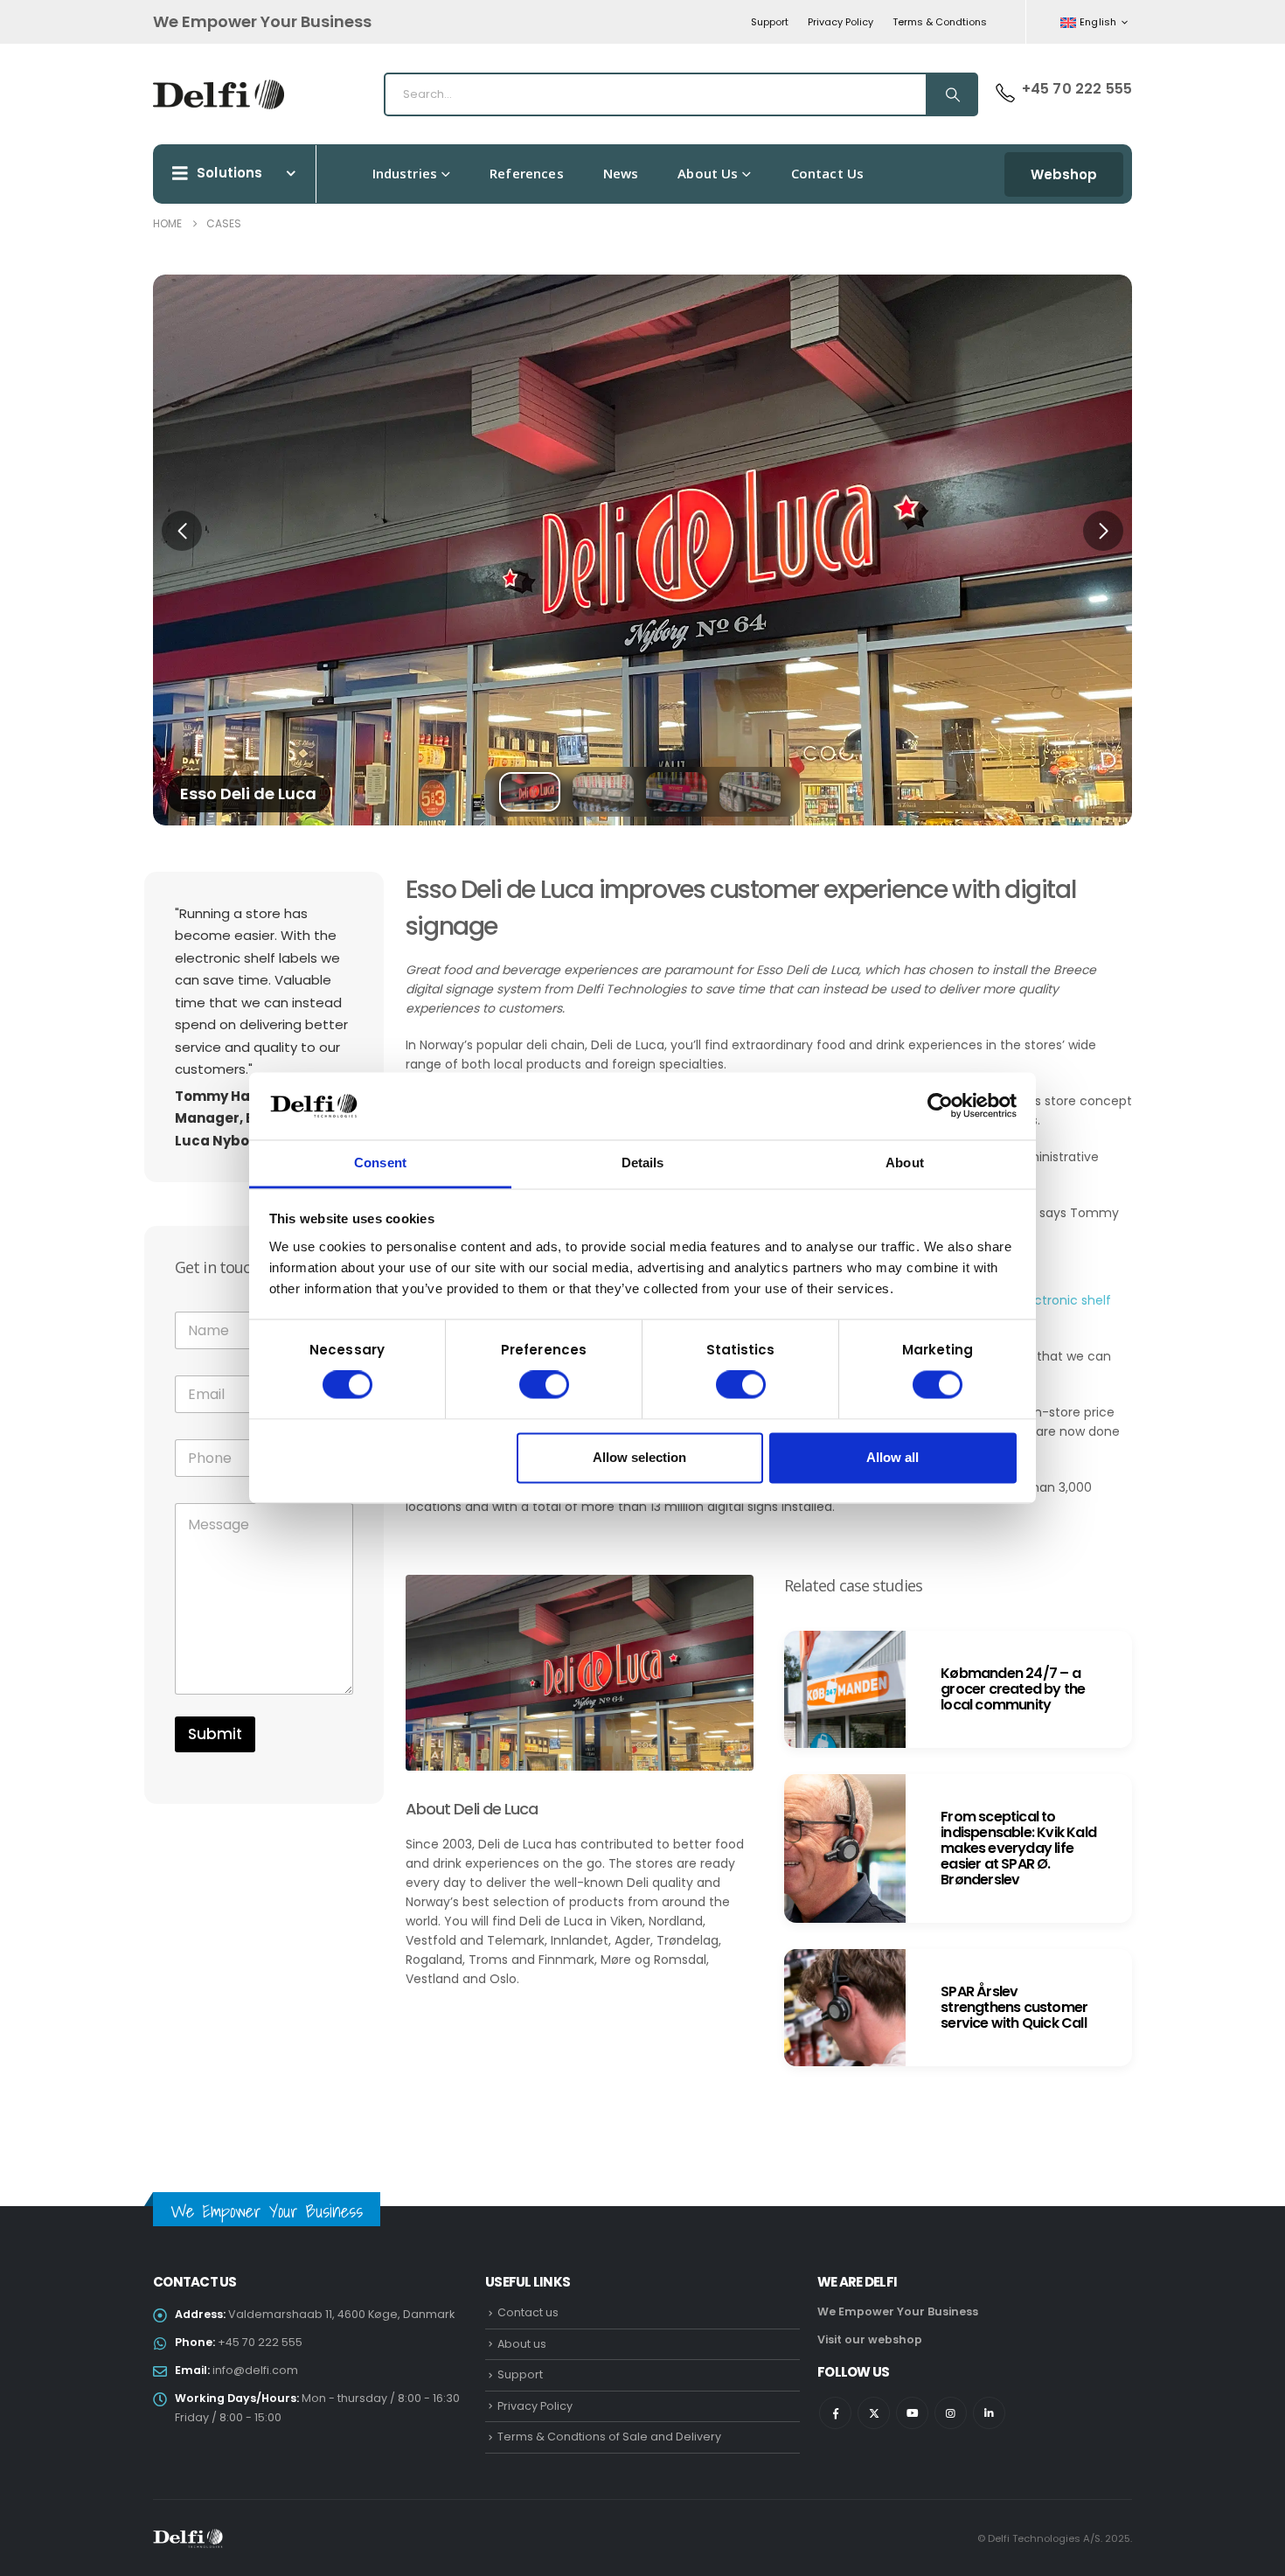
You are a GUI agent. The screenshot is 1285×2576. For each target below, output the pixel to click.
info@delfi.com (255, 2370)
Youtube (912, 2413)
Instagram (951, 2413)
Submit (215, 1734)
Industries (405, 173)
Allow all (893, 1457)
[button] (182, 531)
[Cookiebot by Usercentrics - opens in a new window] (940, 1106)
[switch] (544, 1385)
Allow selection (639, 1457)
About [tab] (905, 1163)
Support (770, 22)
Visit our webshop (870, 2339)
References (527, 173)
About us (708, 173)
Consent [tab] (380, 1163)
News (621, 173)
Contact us (828, 173)
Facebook (835, 2413)
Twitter (874, 2413)
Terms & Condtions (940, 22)
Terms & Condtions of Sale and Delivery (609, 2437)
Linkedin (989, 2413)
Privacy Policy (840, 22)
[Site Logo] (219, 94)
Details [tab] (643, 1163)
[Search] (951, 94)
